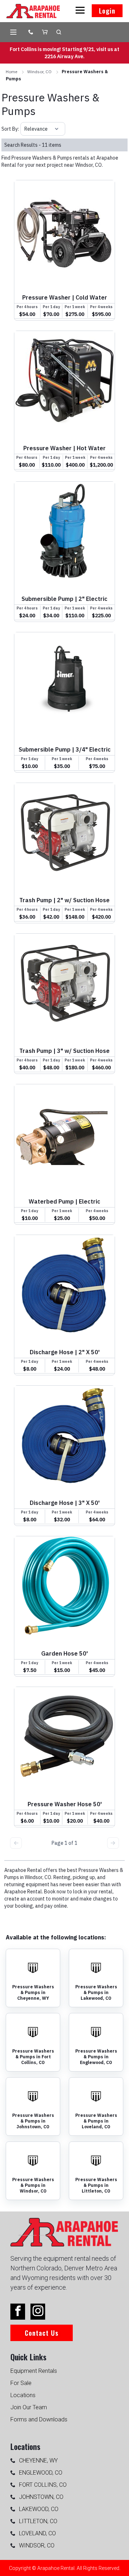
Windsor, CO (39, 72)
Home (11, 72)
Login (107, 11)
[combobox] (25, 129)
